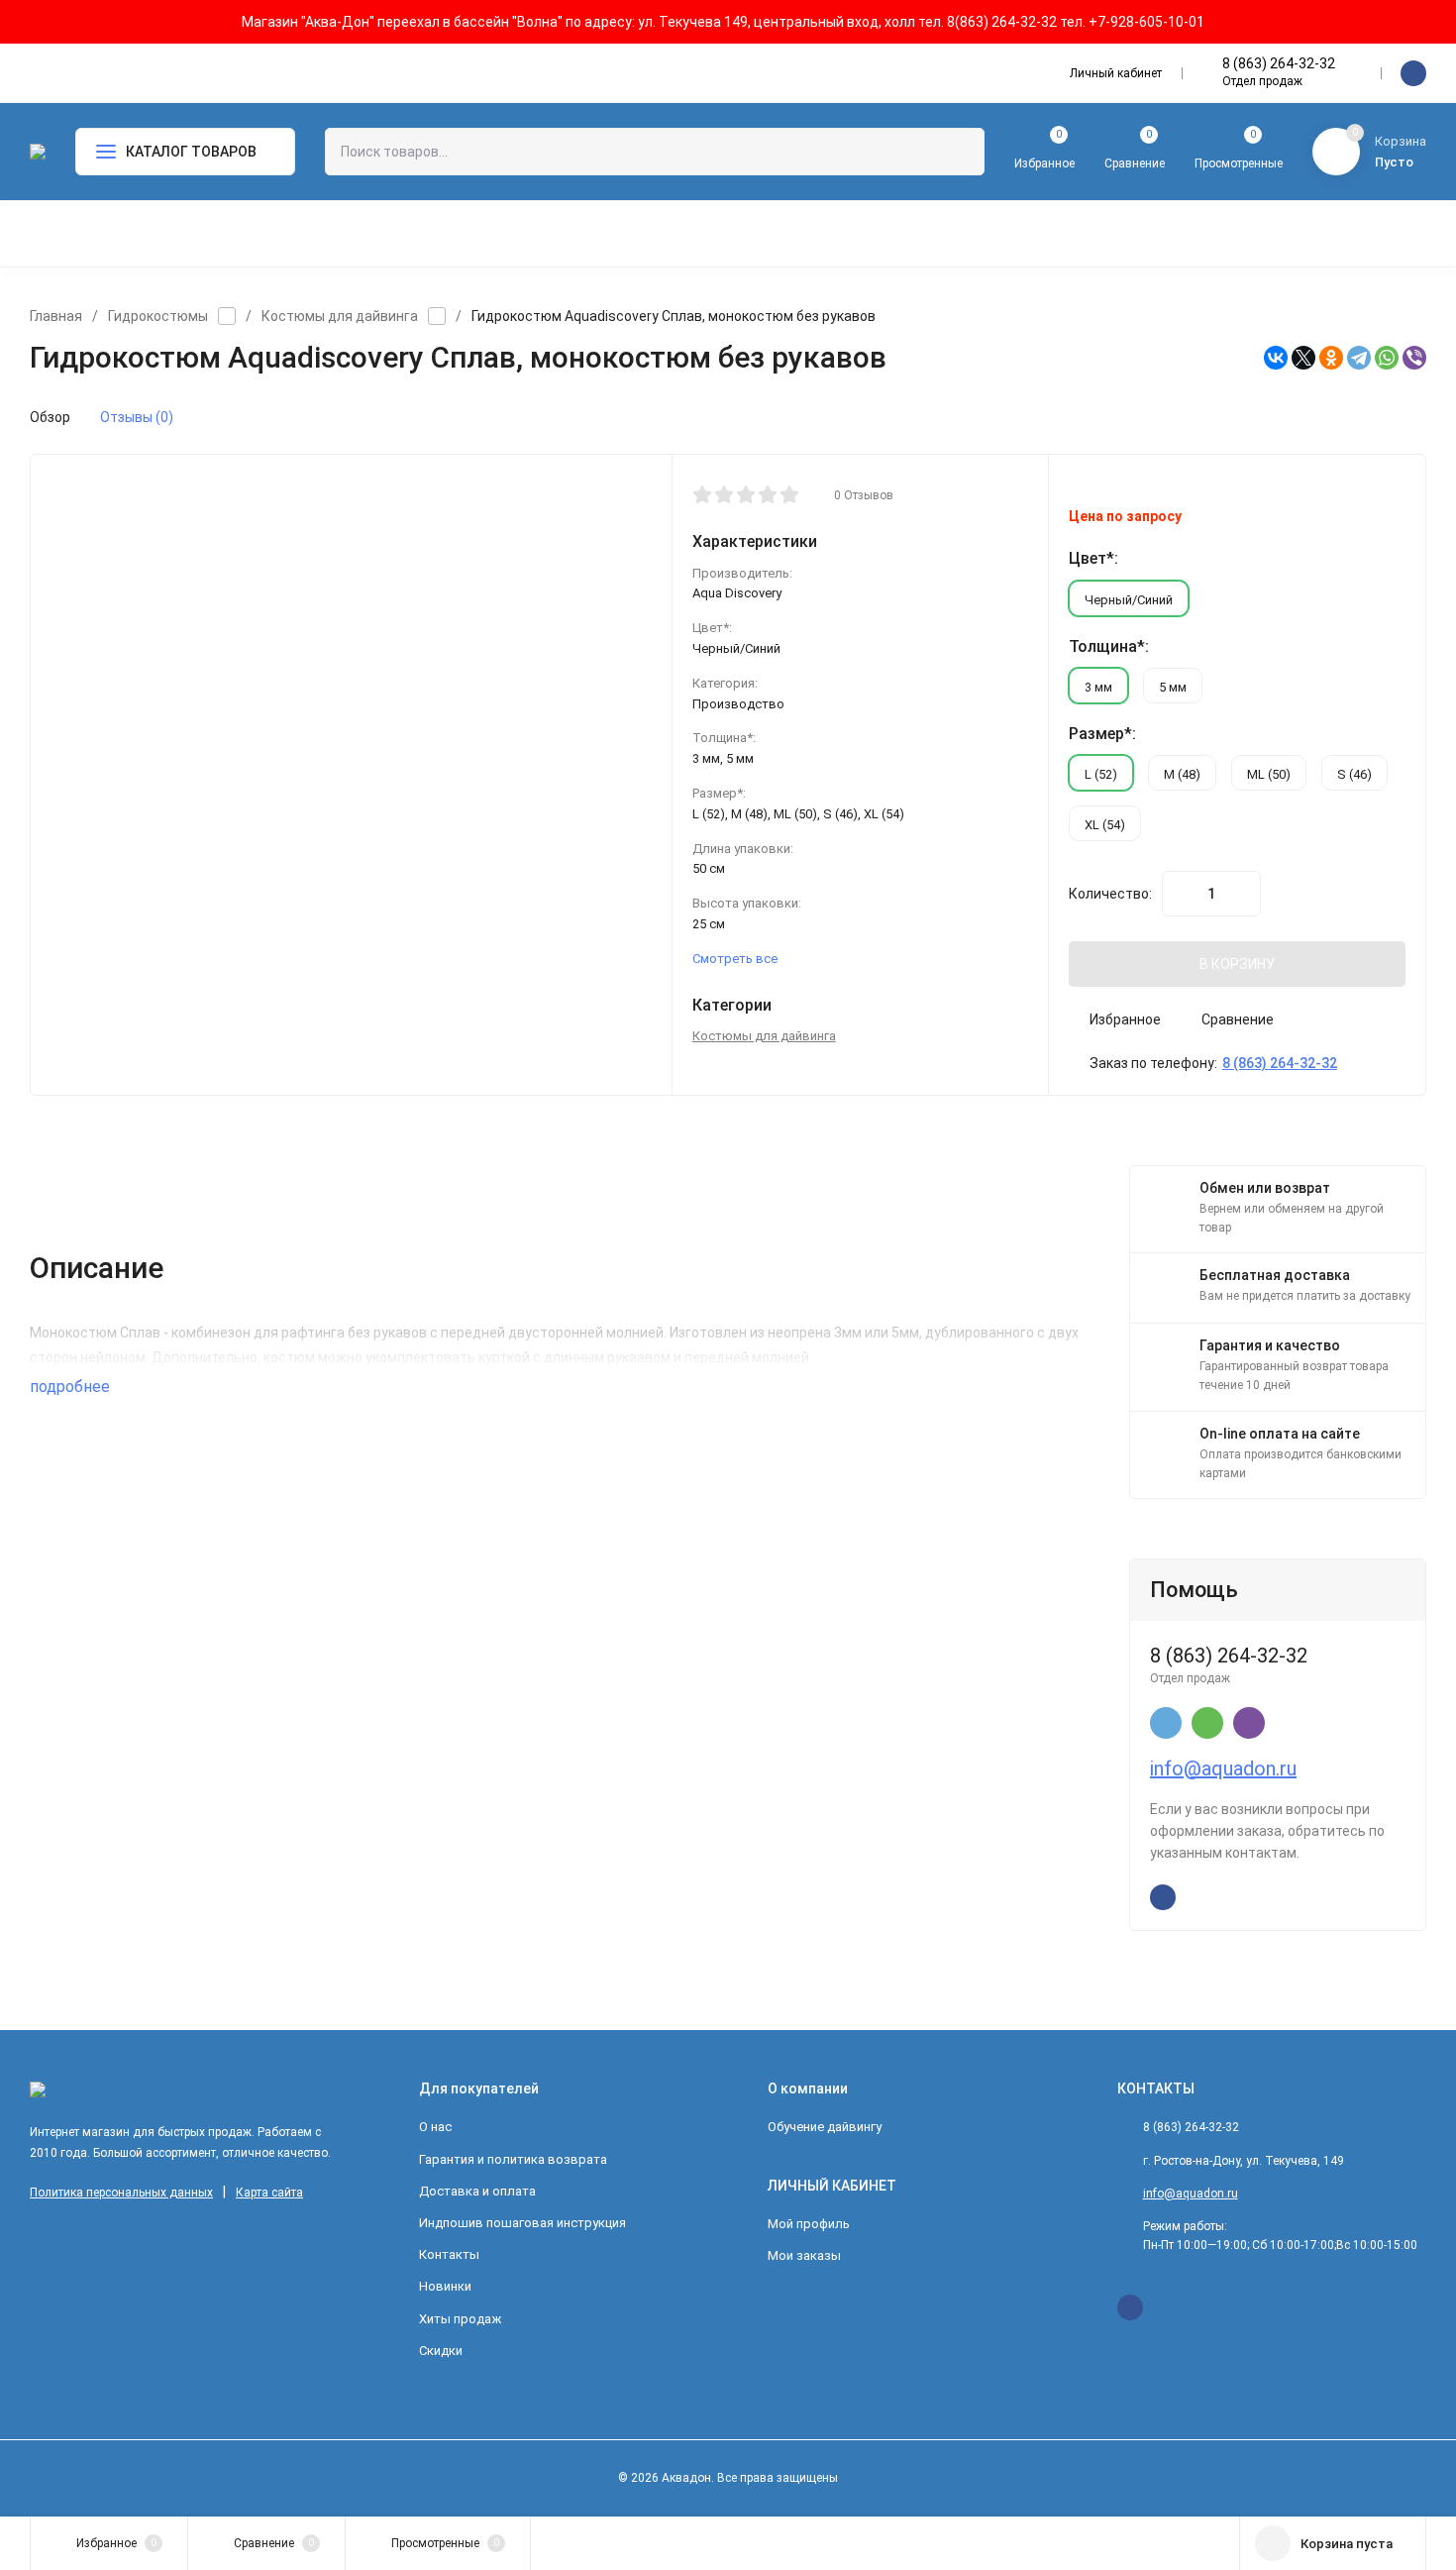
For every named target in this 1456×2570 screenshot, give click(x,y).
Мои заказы (804, 2255)
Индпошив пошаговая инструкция (522, 2223)
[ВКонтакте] (1276, 358)
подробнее (72, 1387)
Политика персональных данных (121, 2193)
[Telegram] (1359, 358)
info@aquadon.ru (1223, 1768)
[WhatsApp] (1387, 358)
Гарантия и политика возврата (513, 2159)
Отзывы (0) (137, 417)
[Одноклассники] (1331, 358)
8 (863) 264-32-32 (1279, 63)
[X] (1303, 358)
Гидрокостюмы (158, 316)
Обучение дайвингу (825, 2127)
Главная (56, 316)
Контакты (449, 2254)
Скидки (441, 2351)
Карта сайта (269, 2193)
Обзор (50, 417)
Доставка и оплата (477, 2191)
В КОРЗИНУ (1237, 964)
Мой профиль (809, 2224)
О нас (435, 2127)
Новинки (445, 2286)
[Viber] (1414, 358)
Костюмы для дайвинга (340, 316)
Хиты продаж (460, 2319)
